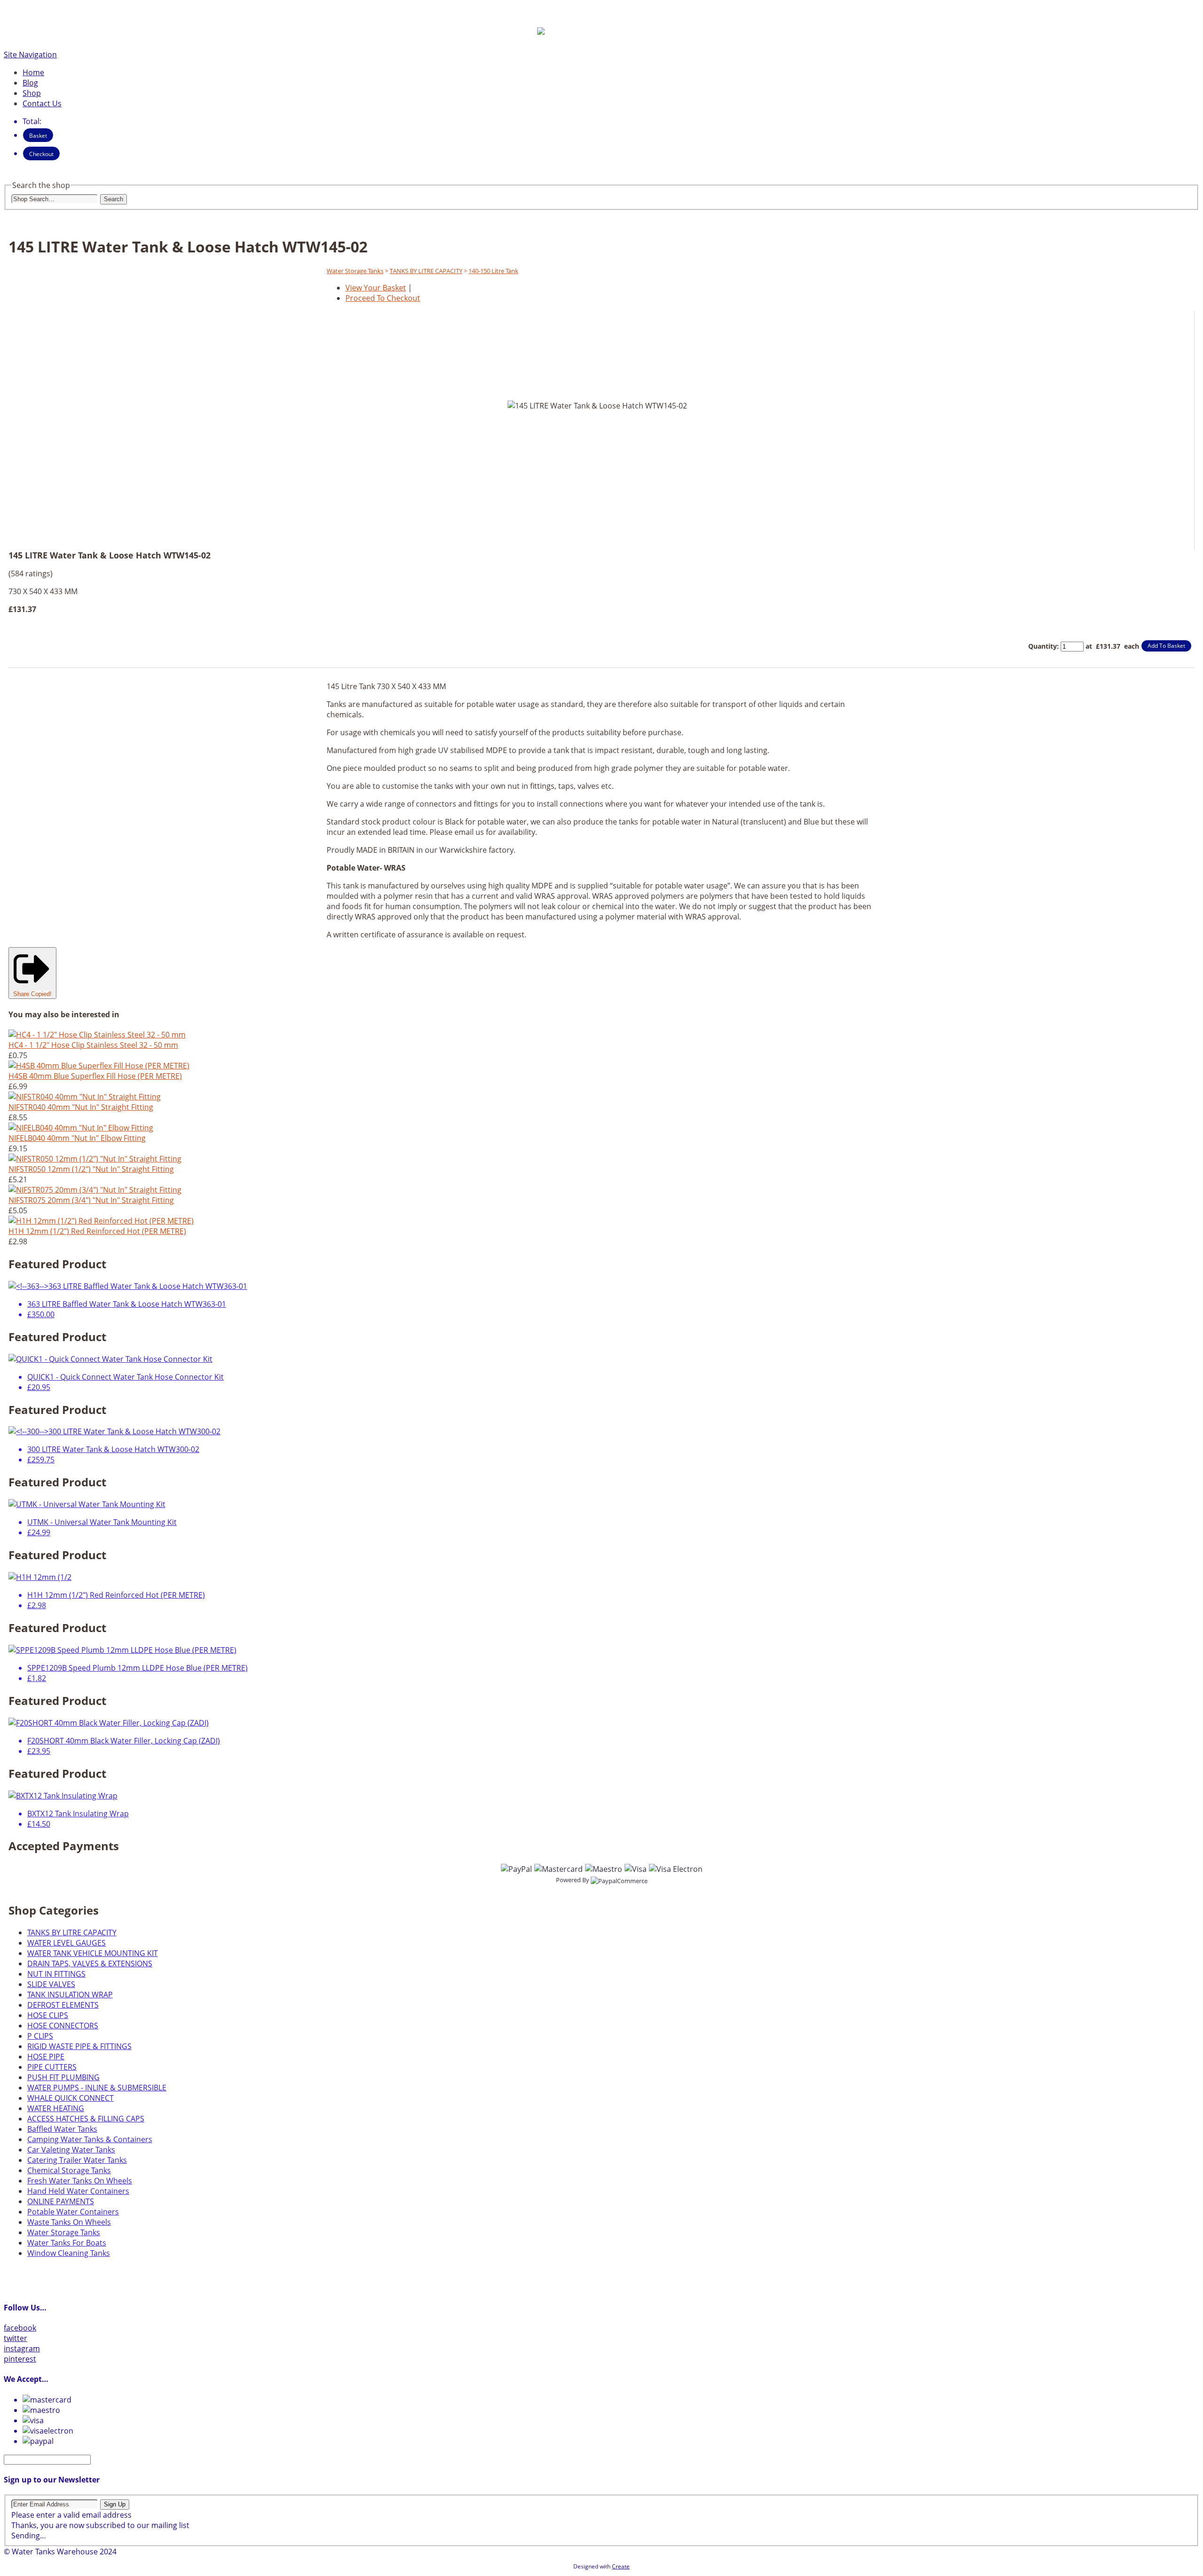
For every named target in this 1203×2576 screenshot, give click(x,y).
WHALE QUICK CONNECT (70, 2098)
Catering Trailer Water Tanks (77, 2160)
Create (621, 2566)
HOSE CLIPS (48, 2015)
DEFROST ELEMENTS (63, 2005)
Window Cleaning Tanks (69, 2253)
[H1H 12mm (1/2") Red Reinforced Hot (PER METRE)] (101, 1221)
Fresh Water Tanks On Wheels (80, 2181)
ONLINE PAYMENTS (61, 2201)
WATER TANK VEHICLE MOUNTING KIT (93, 1953)
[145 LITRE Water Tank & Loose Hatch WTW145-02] (580, 529)
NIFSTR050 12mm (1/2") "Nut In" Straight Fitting (91, 1169)
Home (33, 72)
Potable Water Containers (73, 2212)
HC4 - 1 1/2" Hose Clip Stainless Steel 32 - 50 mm (93, 1045)
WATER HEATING (56, 2108)
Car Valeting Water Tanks (71, 2150)
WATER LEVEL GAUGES (66, 1943)
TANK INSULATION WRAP (70, 1995)
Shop (32, 93)
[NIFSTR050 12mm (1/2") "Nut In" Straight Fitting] (95, 1159)
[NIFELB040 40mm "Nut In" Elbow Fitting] (81, 1128)
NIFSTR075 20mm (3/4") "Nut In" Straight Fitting (91, 1200)
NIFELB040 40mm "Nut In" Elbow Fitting (77, 1138)
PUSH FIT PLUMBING (63, 2077)
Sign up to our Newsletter (52, 2480)
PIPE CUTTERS (52, 2067)
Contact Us (42, 103)
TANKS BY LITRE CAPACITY (426, 271)
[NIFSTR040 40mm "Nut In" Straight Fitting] (85, 1097)
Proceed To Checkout (383, 298)
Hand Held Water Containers (78, 2191)
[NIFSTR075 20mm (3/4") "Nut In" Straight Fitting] (95, 1190)
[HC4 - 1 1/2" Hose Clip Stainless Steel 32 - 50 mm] (97, 1035)
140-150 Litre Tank (493, 271)
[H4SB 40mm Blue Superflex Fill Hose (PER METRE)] (99, 1066)
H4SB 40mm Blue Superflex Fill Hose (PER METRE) (95, 1076)
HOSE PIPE (46, 2057)
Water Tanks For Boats (67, 2243)
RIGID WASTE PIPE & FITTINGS (79, 2046)
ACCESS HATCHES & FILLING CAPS (86, 2119)
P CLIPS (40, 2036)
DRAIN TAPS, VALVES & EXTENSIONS (90, 1963)
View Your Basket (376, 288)
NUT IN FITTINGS (56, 1974)
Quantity (1043, 646)
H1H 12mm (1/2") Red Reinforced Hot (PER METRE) (97, 1231)
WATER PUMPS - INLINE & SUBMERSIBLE (97, 2088)
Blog (30, 83)
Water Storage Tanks (355, 271)
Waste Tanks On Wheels (69, 2222)
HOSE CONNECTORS (63, 2026)
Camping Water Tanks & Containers (90, 2139)
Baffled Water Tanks (62, 2129)
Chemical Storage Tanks (69, 2170)
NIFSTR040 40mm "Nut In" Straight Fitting (81, 1107)
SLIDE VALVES (51, 1984)
